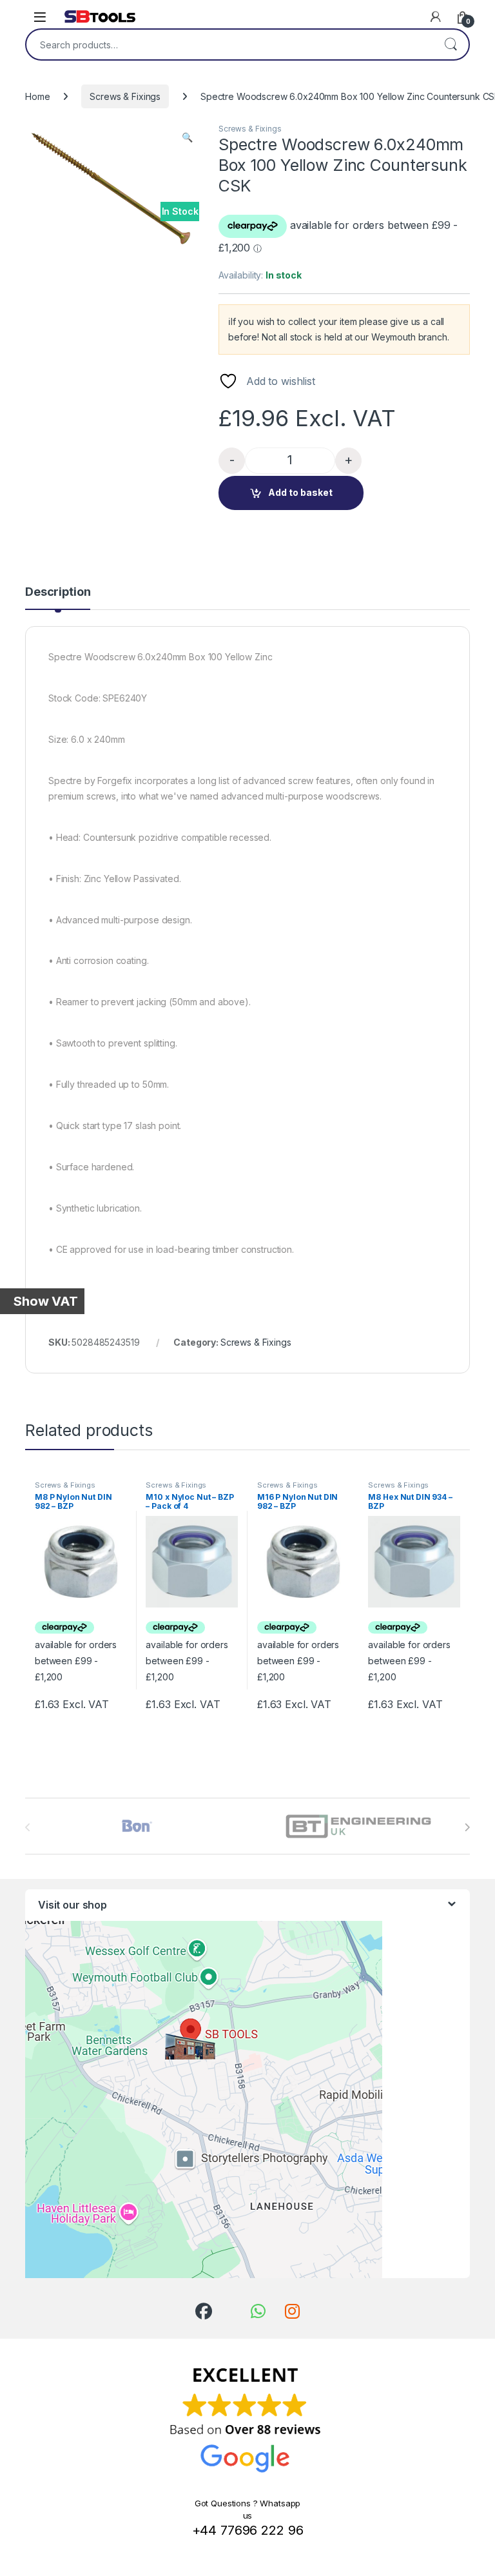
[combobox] (229, 44)
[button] (187, 137)
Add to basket (300, 492)
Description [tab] (58, 592)
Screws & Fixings (125, 96)
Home (37, 96)
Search (451, 44)
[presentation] (467, 1827)
